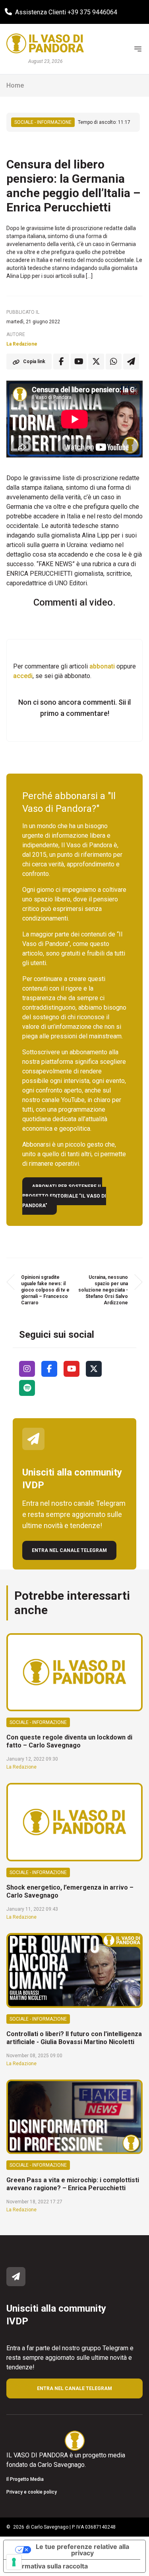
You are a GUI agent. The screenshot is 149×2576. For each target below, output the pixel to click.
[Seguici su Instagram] (27, 1369)
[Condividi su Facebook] (61, 362)
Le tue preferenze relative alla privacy (82, 2550)
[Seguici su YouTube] (72, 1369)
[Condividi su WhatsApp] (114, 362)
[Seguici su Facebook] (49, 1369)
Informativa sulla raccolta (49, 2566)
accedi (23, 676)
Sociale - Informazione (43, 122)
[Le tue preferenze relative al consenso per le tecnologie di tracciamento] (14, 2562)
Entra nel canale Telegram (69, 1550)
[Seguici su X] (94, 1369)
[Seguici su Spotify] (27, 1388)
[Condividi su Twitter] (96, 362)
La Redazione (22, 344)
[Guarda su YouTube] (79, 362)
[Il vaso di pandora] (45, 43)
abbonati (102, 666)
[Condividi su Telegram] (131, 362)
